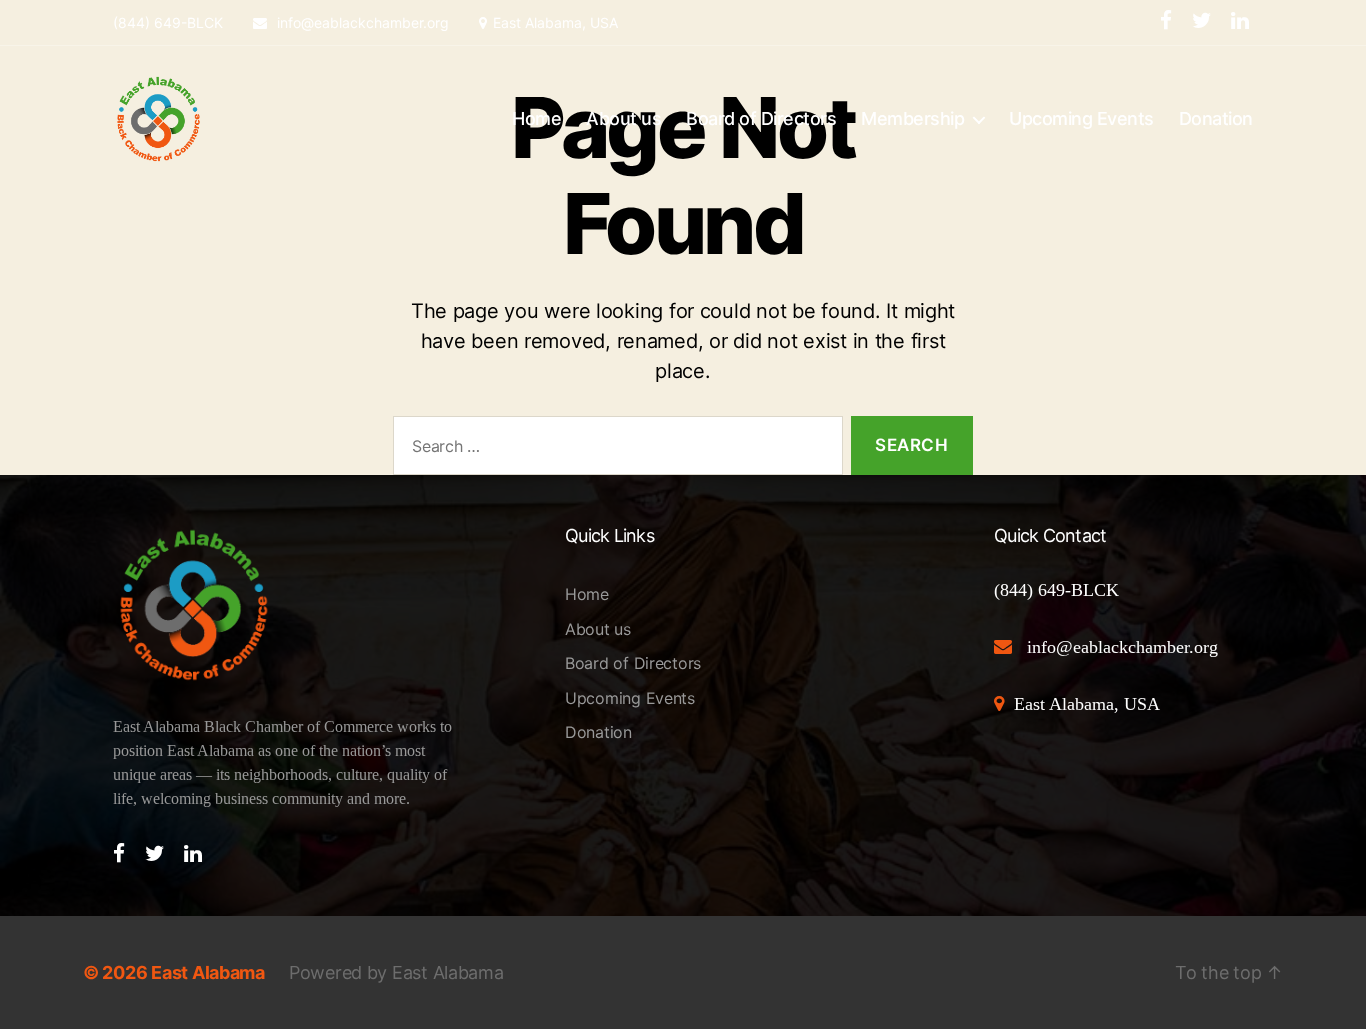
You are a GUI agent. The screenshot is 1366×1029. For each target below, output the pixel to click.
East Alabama (208, 972)
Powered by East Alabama (396, 972)
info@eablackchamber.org (361, 22)
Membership (912, 118)
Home (536, 118)
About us (623, 118)
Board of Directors (761, 118)
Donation (1216, 118)
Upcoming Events (1081, 118)
